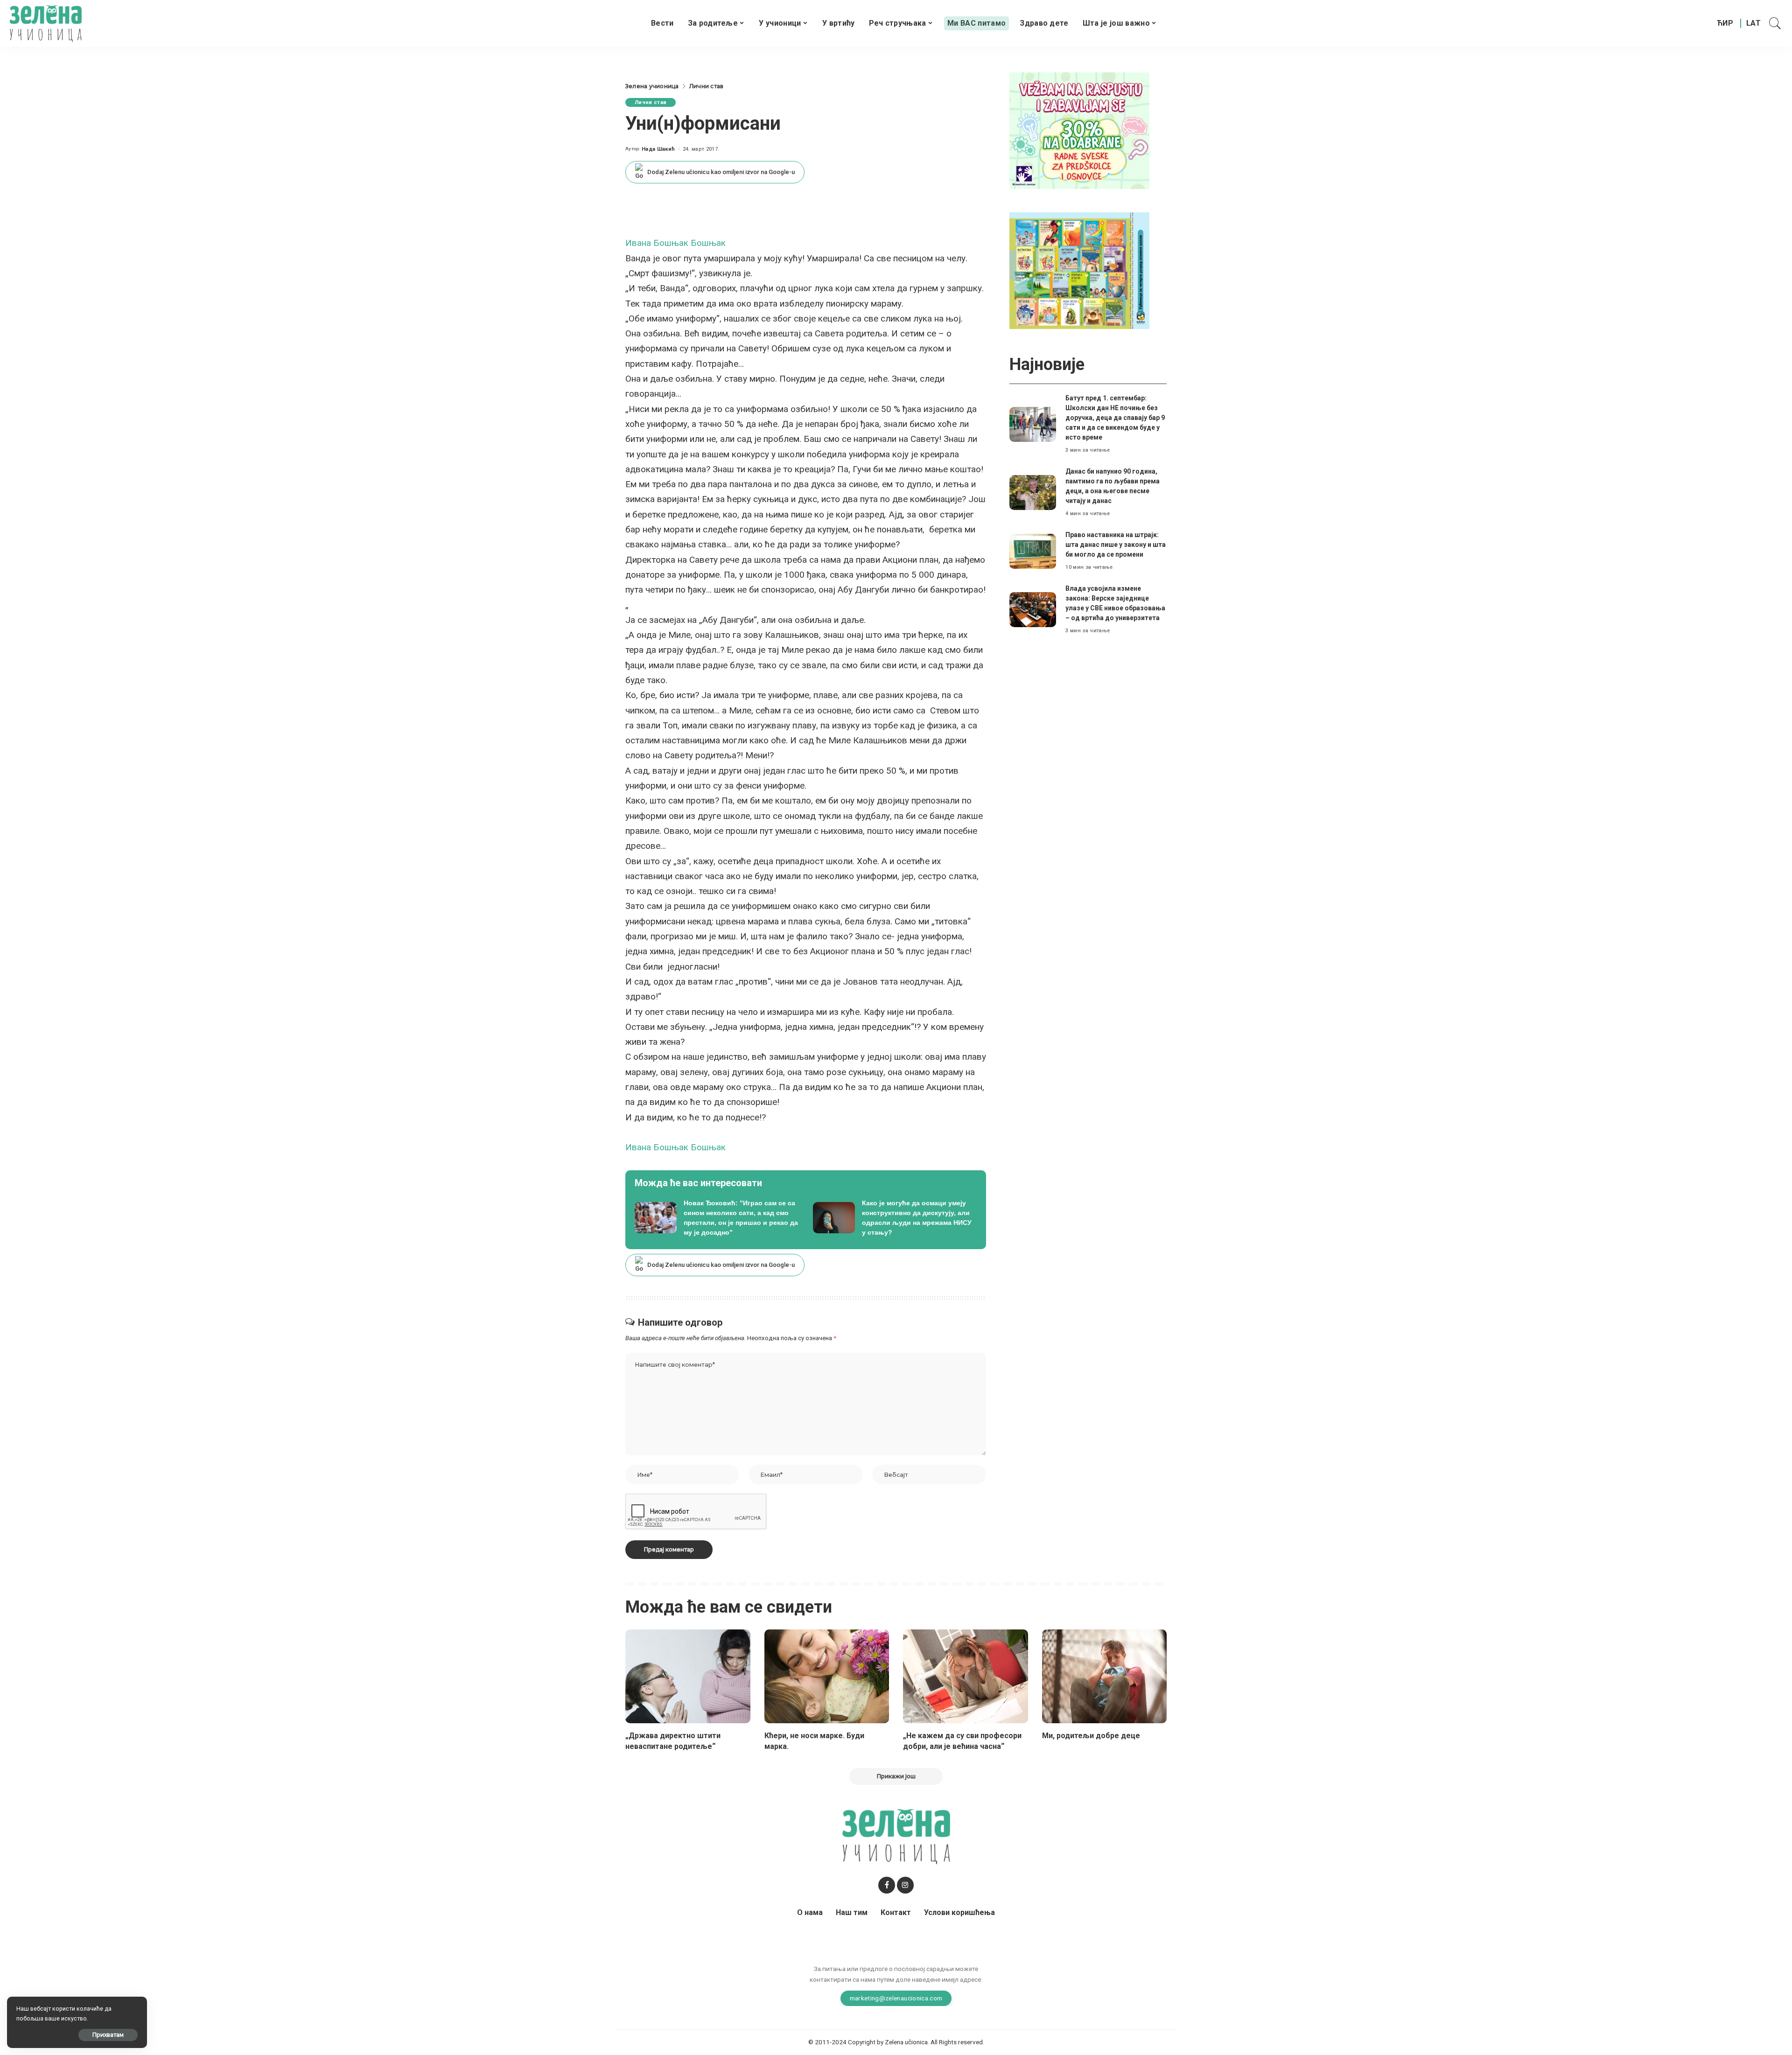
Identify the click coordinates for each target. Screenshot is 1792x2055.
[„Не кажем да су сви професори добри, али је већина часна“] (966, 1676)
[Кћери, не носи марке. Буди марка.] (827, 1676)
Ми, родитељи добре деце (1091, 1736)
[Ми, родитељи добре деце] (1105, 1676)
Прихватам (108, 2035)
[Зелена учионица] (45, 23)
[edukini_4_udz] (1079, 270)
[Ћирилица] (1725, 23)
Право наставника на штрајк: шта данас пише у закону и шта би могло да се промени (1116, 545)
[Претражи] (1775, 23)
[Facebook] (887, 1885)
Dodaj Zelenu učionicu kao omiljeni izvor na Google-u (721, 172)
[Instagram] (905, 1885)
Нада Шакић (658, 149)
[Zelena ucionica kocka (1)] (1079, 130)
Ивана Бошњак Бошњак (675, 243)
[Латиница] (1754, 23)
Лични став (651, 102)
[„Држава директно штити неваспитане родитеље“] (688, 1676)
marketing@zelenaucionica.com (896, 1998)
